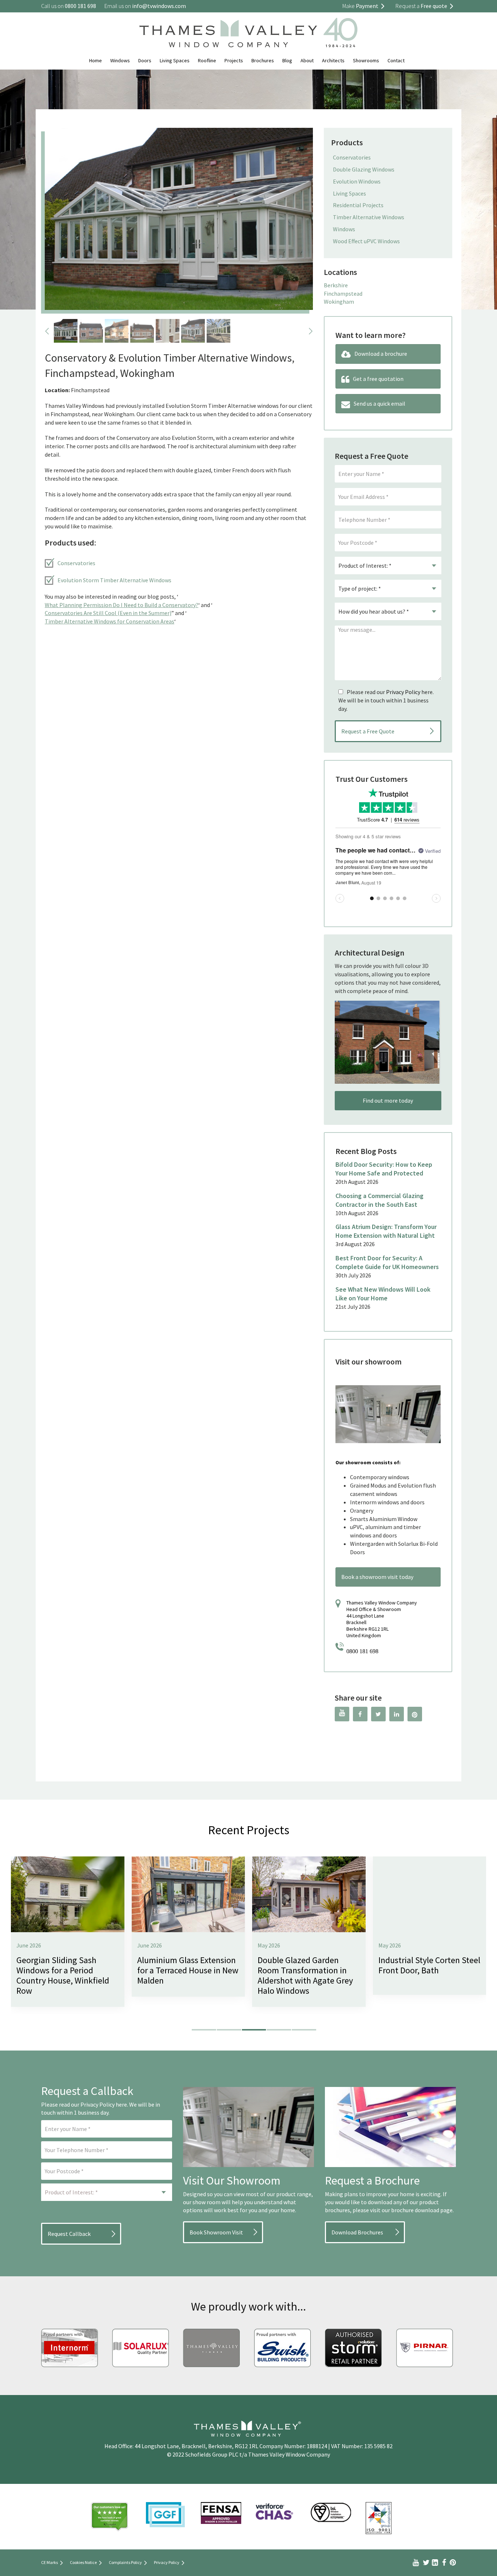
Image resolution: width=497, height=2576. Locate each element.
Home (96, 60)
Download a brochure (381, 354)
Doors (145, 60)
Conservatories (76, 563)
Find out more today (388, 1100)
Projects (234, 60)
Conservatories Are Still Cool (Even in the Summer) (108, 613)
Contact (396, 60)
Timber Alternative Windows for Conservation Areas (110, 621)
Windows (120, 60)
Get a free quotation (378, 379)
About (307, 60)
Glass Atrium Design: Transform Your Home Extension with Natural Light (386, 1231)
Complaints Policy (125, 2562)
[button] (204, 2030)
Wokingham (339, 302)
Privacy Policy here (104, 2104)
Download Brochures (357, 2232)
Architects (333, 60)
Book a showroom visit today (377, 1577)
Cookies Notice (83, 2562)
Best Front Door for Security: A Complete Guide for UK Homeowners (387, 1262)
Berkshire (336, 285)
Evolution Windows (357, 181)
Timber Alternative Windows (369, 217)
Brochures (263, 60)
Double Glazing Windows (364, 169)
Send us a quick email (379, 403)
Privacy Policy (403, 692)
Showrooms (366, 60)
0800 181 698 (362, 1651)
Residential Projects (358, 205)
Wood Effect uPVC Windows (366, 241)
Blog (287, 60)
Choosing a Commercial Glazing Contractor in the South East (379, 1200)
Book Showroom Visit (216, 2232)
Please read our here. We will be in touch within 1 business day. (386, 700)
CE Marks (49, 2562)
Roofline (207, 60)
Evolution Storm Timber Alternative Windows (114, 580)
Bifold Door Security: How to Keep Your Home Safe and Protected (384, 1169)
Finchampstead (343, 294)
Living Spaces (175, 60)
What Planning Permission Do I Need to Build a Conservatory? (122, 605)
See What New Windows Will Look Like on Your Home (383, 1294)
